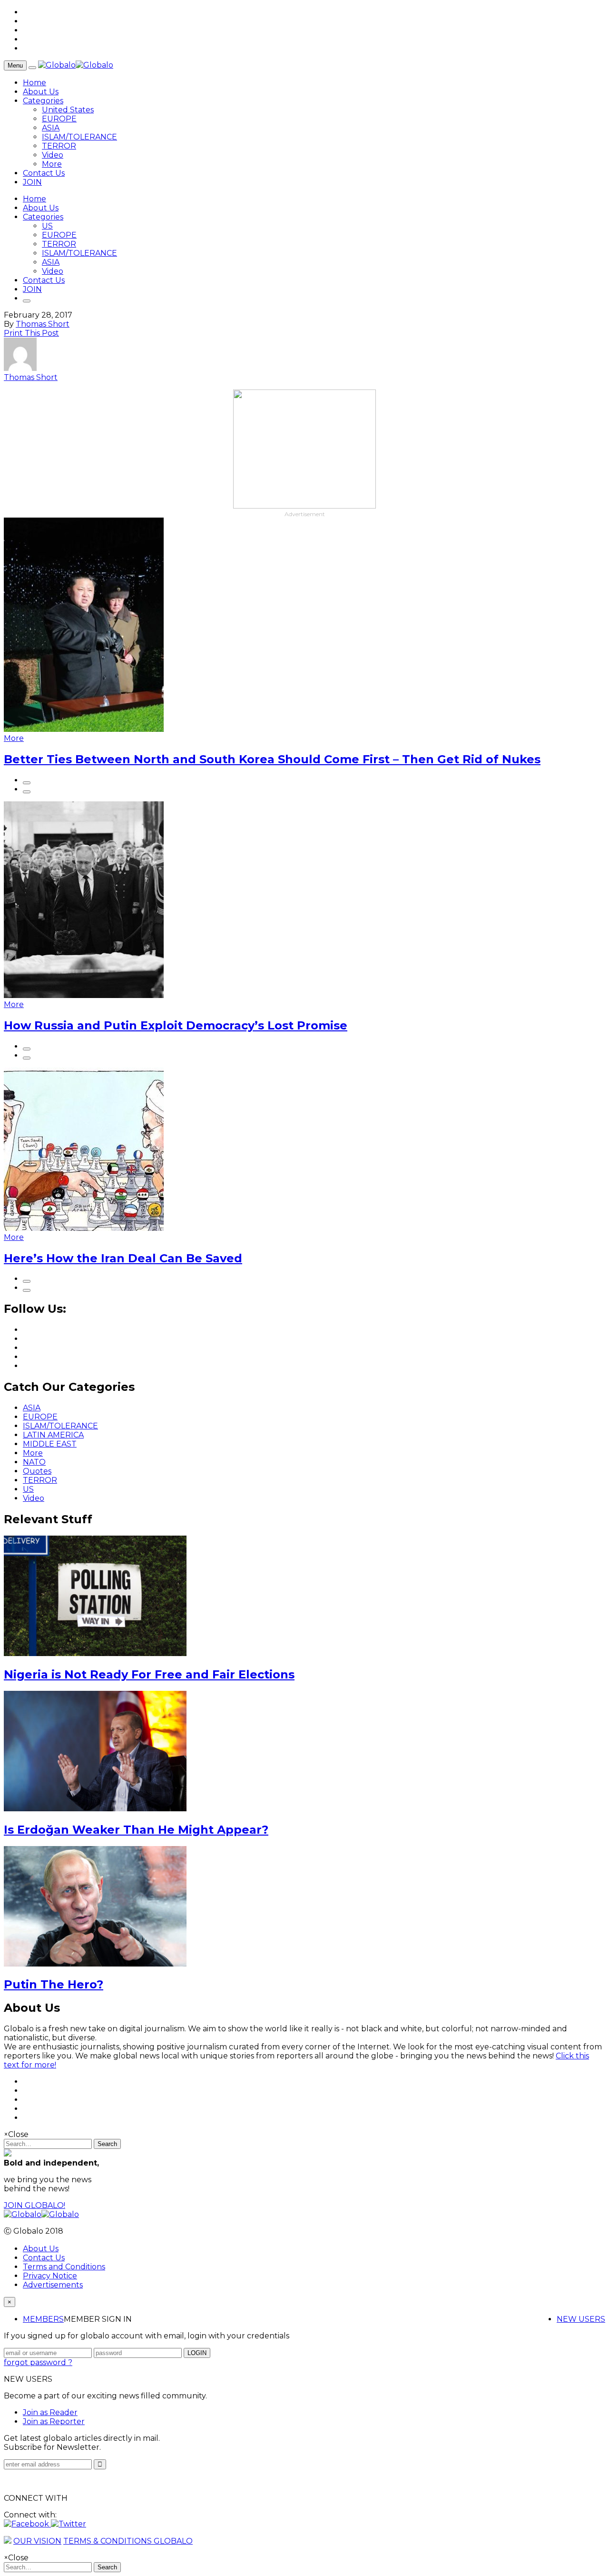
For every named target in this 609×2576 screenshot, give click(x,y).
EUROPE (59, 119)
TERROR (59, 146)
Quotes (37, 1471)
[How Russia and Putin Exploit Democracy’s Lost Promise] (84, 995)
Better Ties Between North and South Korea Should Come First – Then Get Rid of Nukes (272, 759)
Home (34, 83)
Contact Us (44, 173)
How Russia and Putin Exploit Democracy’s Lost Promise (176, 1025)
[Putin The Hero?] (95, 1964)
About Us (41, 92)
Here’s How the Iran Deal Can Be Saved (123, 1258)
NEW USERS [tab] (581, 2319)
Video (53, 155)
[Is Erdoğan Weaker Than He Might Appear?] (95, 1809)
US (47, 226)
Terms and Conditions (64, 2267)
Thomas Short (43, 324)
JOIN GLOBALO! (34, 2205)
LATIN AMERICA (53, 1435)
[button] (27, 2524)
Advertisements (53, 2285)
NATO (34, 1462)
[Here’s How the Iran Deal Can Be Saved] (84, 1228)
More (52, 164)
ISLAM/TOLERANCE (79, 137)
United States (68, 110)
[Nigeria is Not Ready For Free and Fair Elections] (95, 1653)
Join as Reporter (54, 2421)
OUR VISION (37, 2541)
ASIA (51, 128)
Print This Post (31, 333)
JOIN (32, 182)
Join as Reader (50, 2412)
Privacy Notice (50, 2276)
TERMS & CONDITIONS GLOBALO (128, 2541)
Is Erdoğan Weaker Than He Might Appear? (136, 1830)
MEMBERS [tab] (43, 2319)
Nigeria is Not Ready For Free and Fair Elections (149, 1674)
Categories (43, 101)
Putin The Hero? (54, 1984)
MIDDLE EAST (50, 1444)
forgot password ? (38, 2362)
